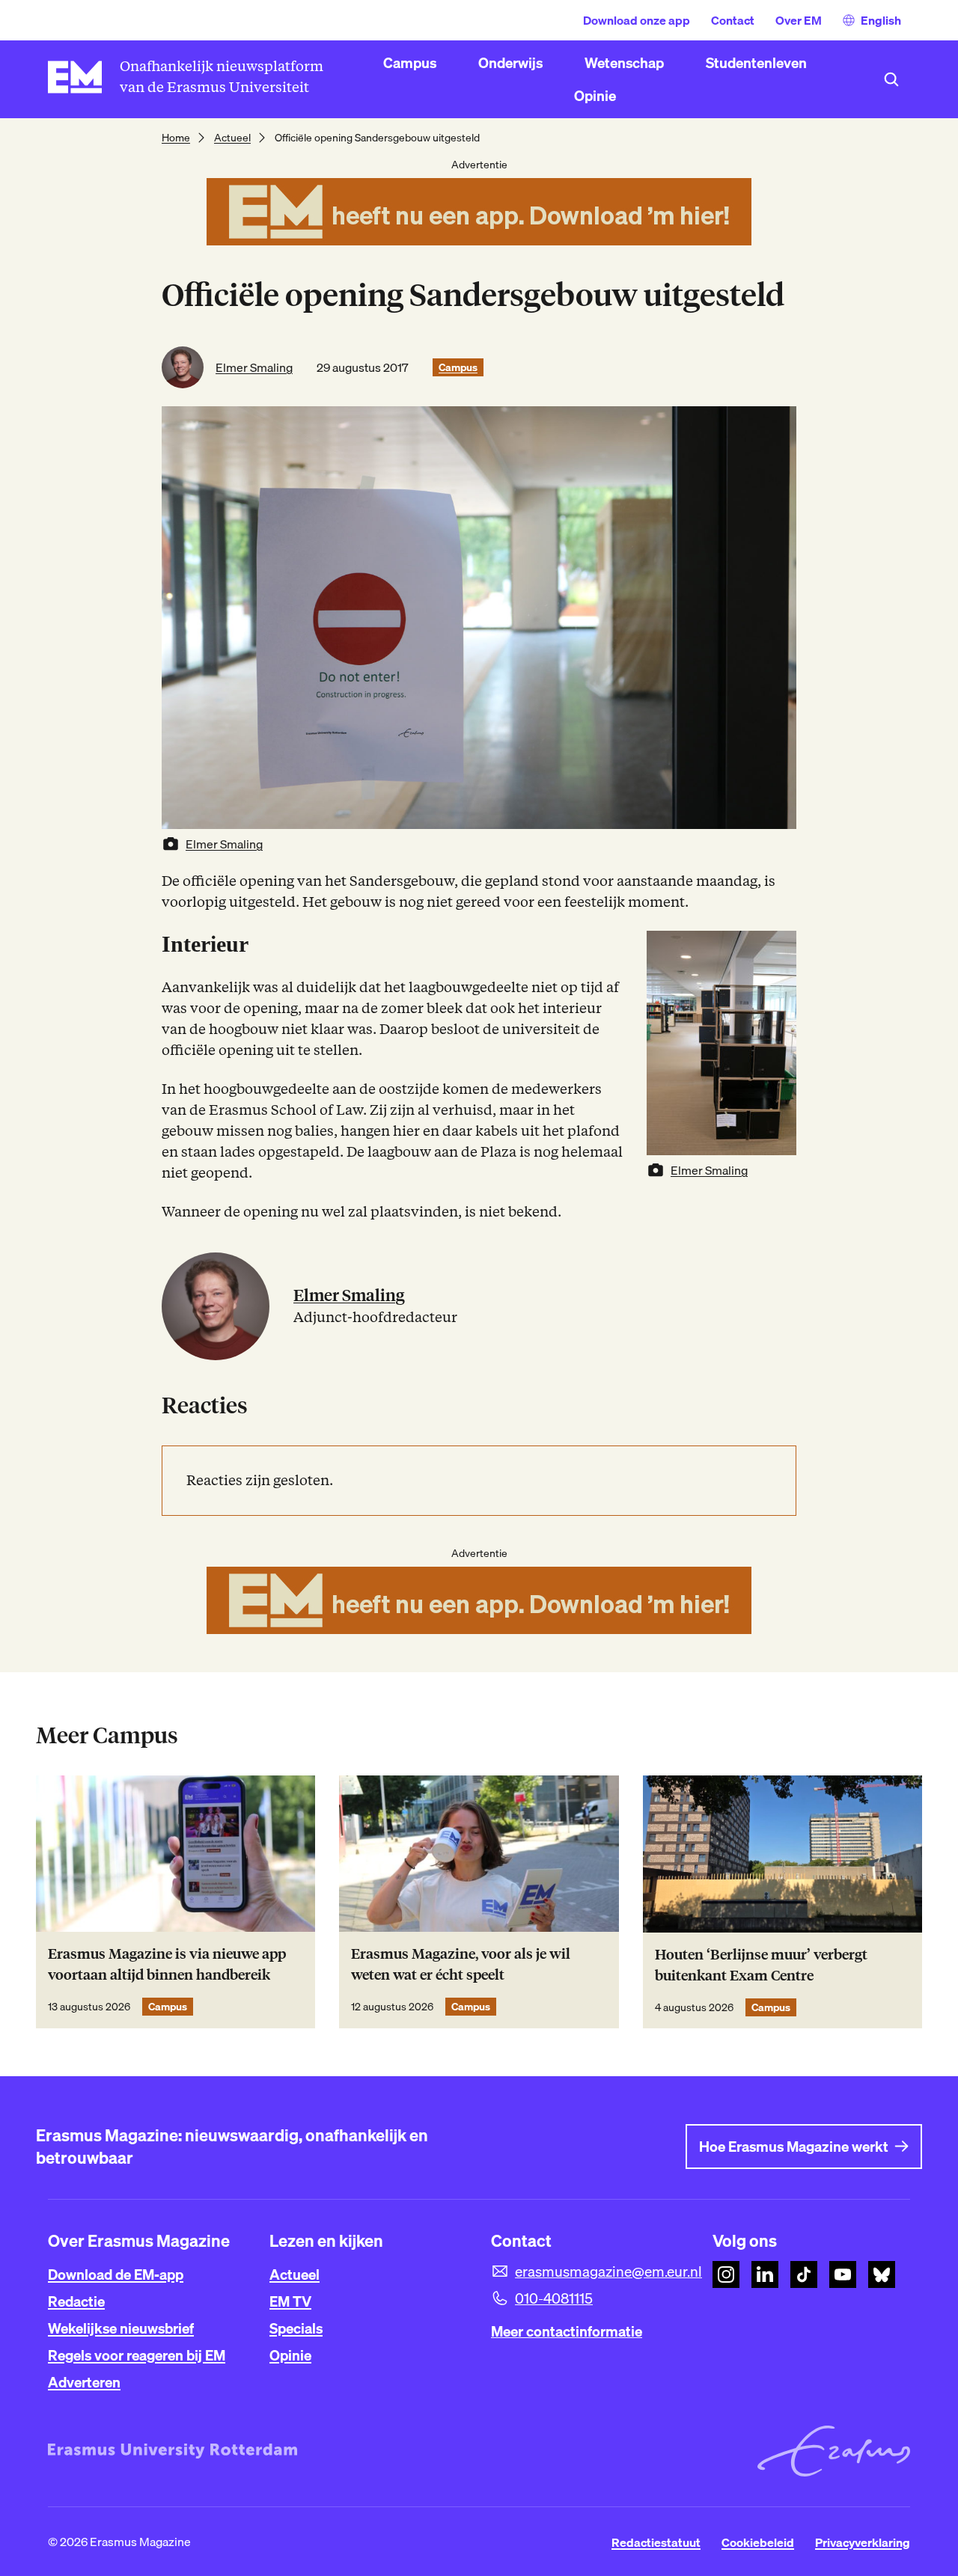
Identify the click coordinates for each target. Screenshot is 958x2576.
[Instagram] (726, 2274)
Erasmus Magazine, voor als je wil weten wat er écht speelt (461, 1964)
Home (176, 138)
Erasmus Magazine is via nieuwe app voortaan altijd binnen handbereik (167, 1964)
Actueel (232, 138)
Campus (458, 367)
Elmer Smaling (254, 367)
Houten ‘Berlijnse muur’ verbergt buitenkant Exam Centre (761, 1965)
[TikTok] (804, 2274)
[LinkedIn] (765, 2274)
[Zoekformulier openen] (891, 79)
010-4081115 (554, 2298)
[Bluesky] (882, 2274)
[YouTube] (843, 2274)
